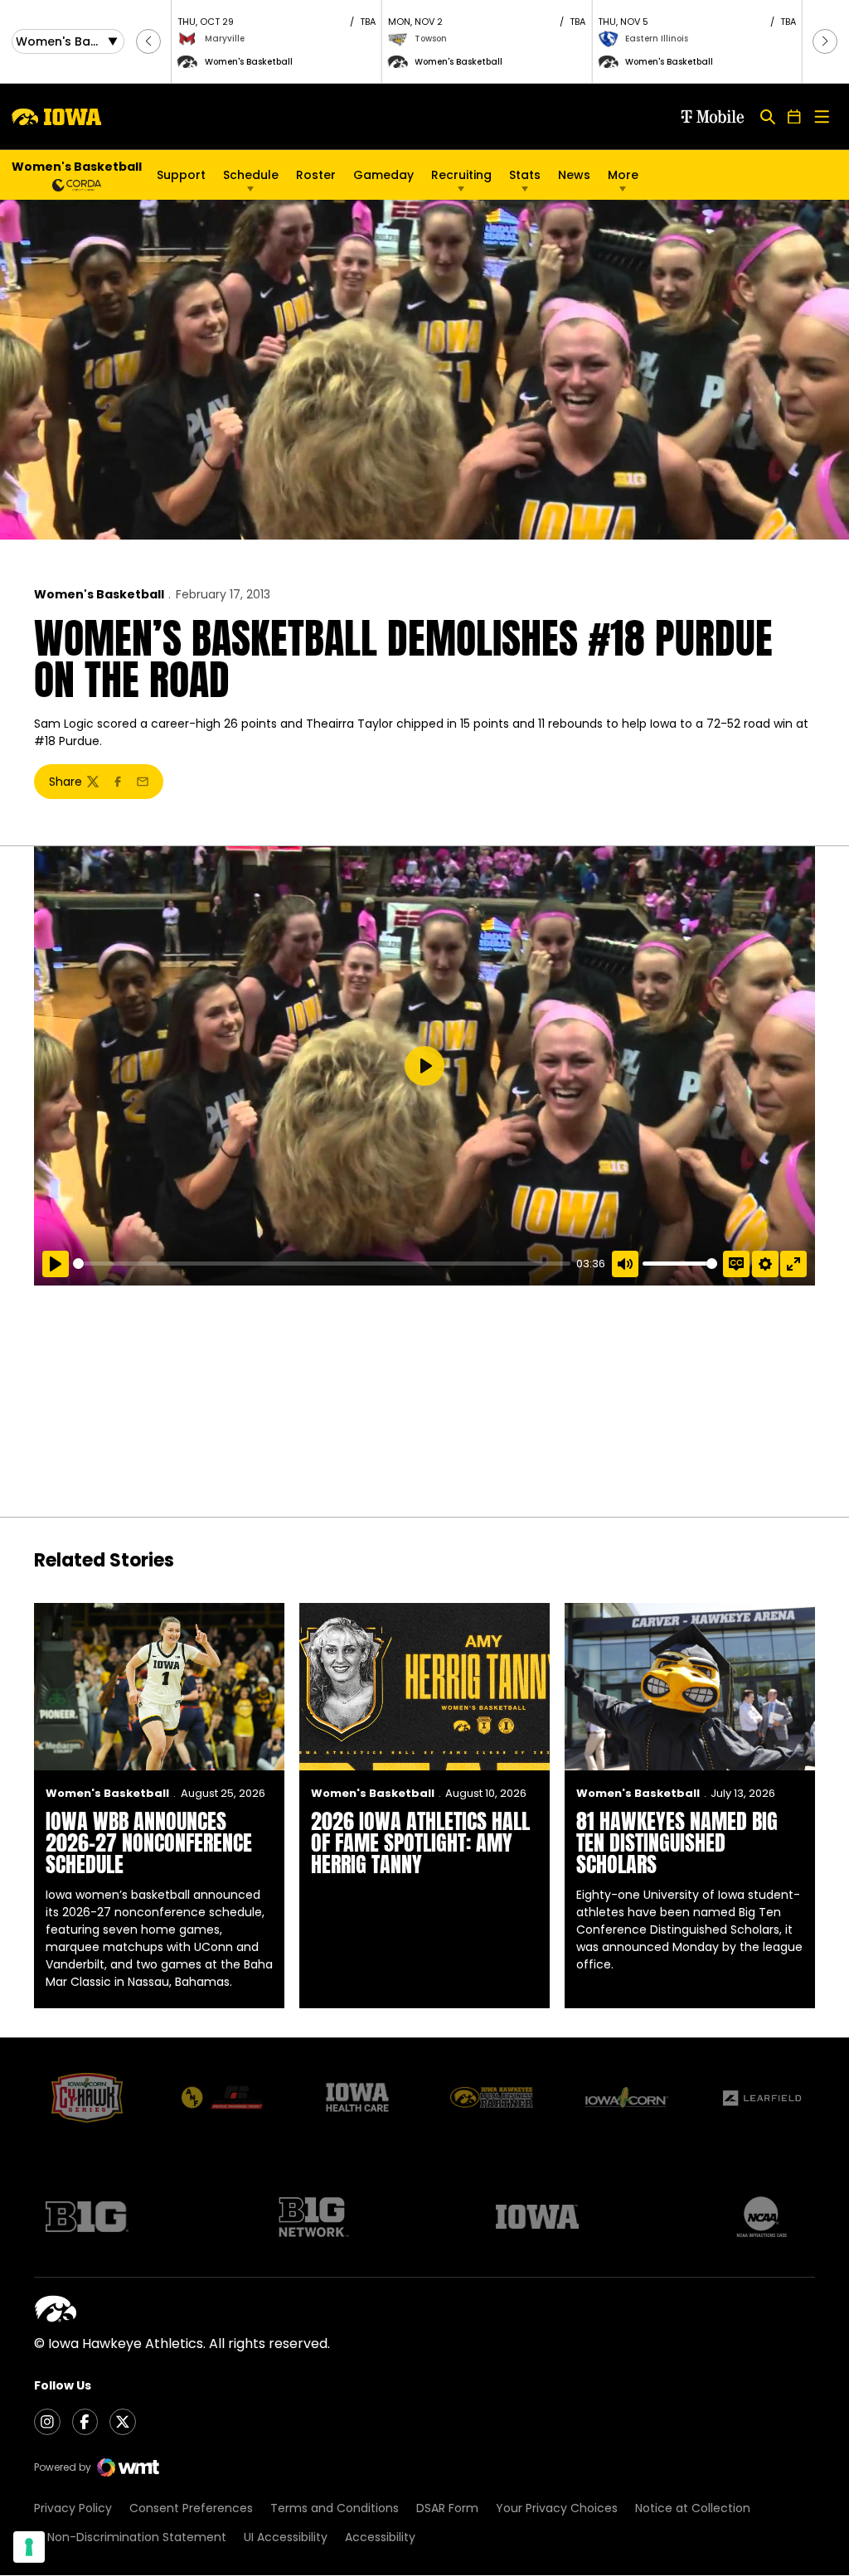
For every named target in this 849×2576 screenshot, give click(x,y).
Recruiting (461, 175)
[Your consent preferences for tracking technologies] (29, 2547)
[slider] (322, 1264)
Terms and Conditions (335, 2508)
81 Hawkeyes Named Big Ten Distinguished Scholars (677, 1842)
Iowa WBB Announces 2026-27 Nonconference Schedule (149, 1842)
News (574, 175)
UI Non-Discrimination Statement (130, 2537)
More (623, 175)
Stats (525, 175)
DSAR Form (447, 2508)
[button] (148, 41)
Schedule (251, 175)
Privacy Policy (73, 2508)
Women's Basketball (99, 594)
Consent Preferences (191, 2508)
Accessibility (380, 2537)
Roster (316, 175)
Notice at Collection (693, 2508)
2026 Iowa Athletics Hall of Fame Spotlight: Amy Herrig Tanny (420, 1842)
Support (181, 175)
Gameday (383, 175)
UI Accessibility (286, 2537)
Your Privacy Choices (557, 2508)
